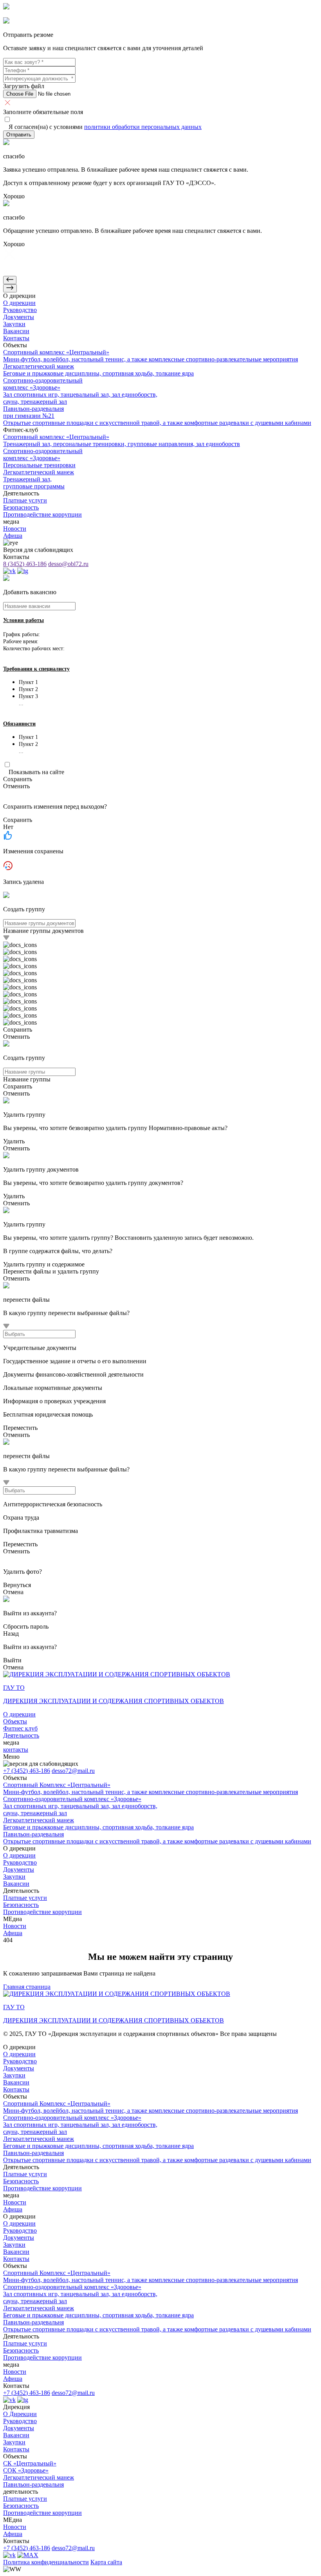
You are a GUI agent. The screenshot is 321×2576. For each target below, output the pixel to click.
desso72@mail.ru (73, 1771)
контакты (16, 1750)
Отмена (13, 1592)
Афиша (13, 2534)
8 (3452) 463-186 (25, 564)
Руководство (20, 2421)
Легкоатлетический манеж (39, 2477)
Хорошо (14, 196)
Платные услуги (25, 2499)
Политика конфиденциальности (46, 2562)
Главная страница (27, 1987)
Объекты (15, 1721)
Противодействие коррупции (42, 2513)
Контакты (16, 2449)
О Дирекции (20, 2414)
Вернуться (17, 1585)
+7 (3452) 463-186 (27, 1771)
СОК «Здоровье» (26, 2470)
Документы (19, 2428)
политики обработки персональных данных (143, 127)
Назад (11, 1634)
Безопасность (21, 2506)
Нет (8, 827)
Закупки (14, 2442)
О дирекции (19, 1714)
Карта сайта (106, 2562)
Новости (15, 2527)
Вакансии (16, 2435)
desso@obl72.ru (68, 564)
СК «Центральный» (30, 2463)
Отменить (16, 786)
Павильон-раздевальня (33, 2484)
